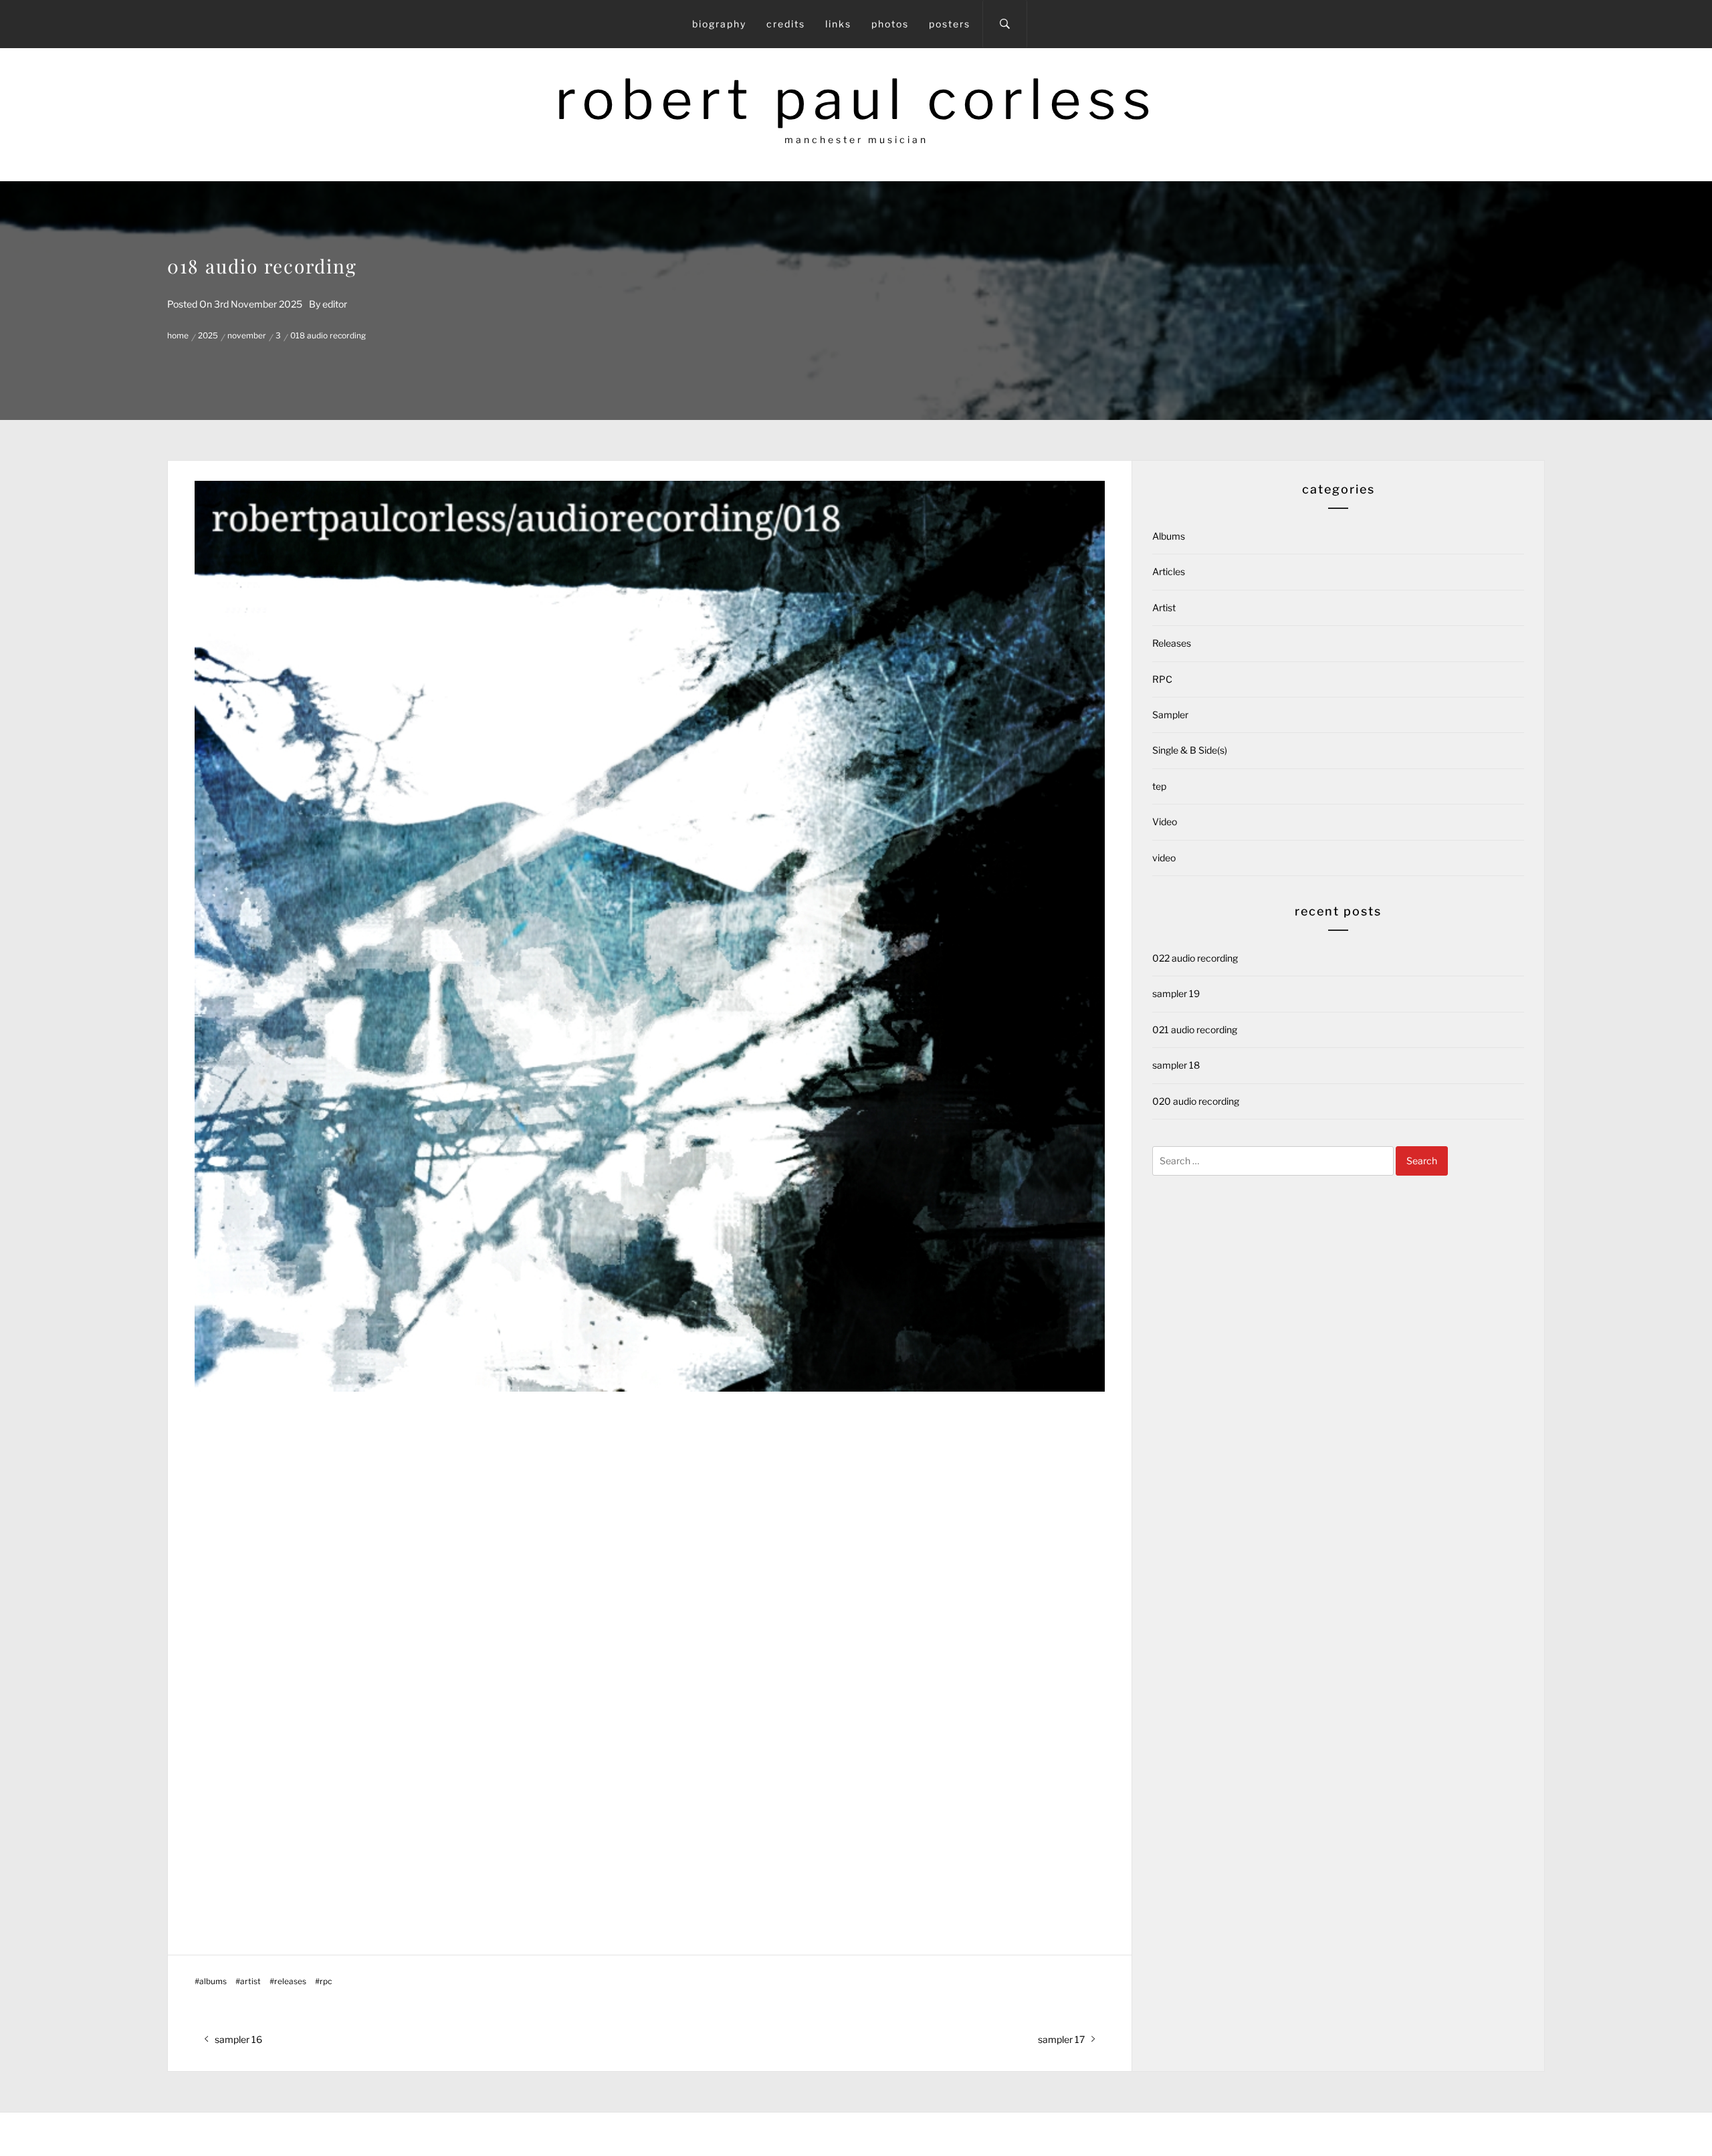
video (1164, 858)
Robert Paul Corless (856, 99)
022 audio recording (1195, 958)
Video (1165, 822)
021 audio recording (1195, 1030)
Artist (250, 1981)
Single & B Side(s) (1190, 750)
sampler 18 (1176, 1065)
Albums (213, 1981)
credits (786, 24)
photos (890, 24)
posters (950, 24)
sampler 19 (1176, 993)
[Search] (1005, 24)
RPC (326, 1981)
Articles (1169, 571)
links (838, 24)
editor (335, 304)
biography (719, 24)
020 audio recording (1196, 1101)
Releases (290, 1981)
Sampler (1170, 715)
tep (1159, 786)
